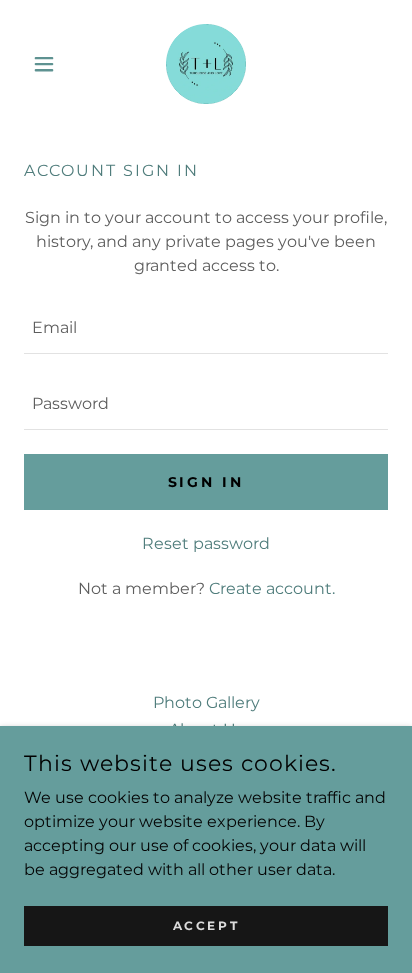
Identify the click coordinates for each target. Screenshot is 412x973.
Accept (206, 925)
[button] (51, 64)
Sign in (206, 482)
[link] (206, 64)
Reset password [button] (206, 543)
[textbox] (206, 328)
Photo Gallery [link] (206, 702)
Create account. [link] (272, 588)
